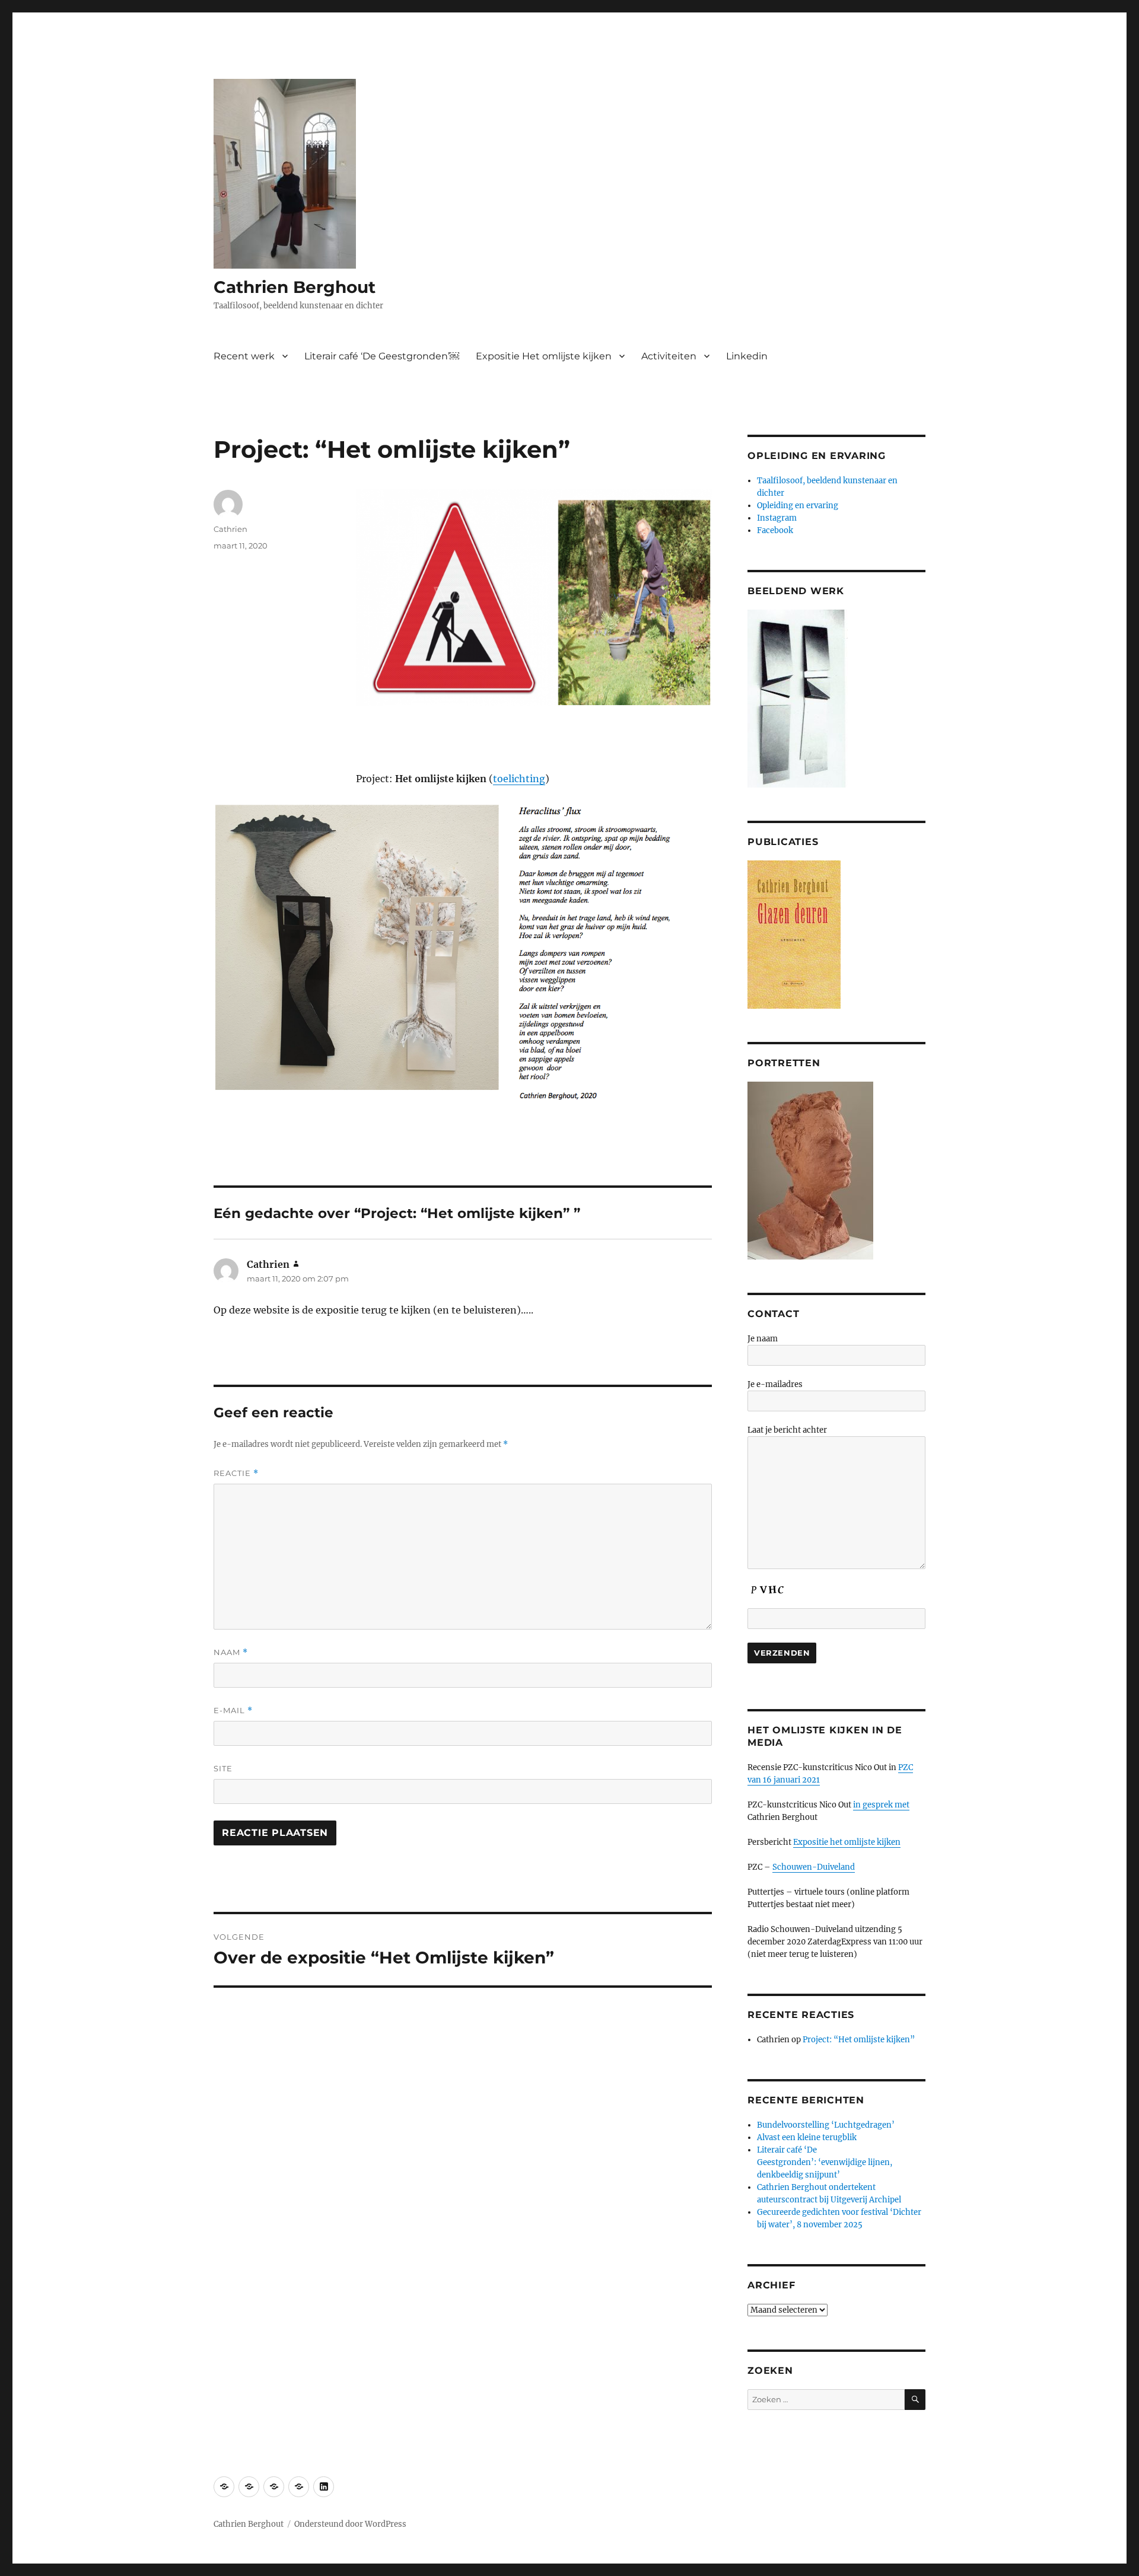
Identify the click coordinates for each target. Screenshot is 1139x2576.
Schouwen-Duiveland (814, 1867)
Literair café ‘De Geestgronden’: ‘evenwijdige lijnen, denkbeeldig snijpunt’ (825, 2162)
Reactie (236, 1473)
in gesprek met (881, 1805)
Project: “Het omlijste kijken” (860, 2040)
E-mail (233, 1711)
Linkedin (747, 356)
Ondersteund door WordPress (350, 2524)
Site (223, 1768)
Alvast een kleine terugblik (807, 2137)
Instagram (777, 518)
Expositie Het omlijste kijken (544, 356)
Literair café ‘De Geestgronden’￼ (382, 356)
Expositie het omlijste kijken (847, 1842)
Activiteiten (669, 356)
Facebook (775, 530)
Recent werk (244, 356)
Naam (231, 1652)
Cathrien (230, 529)
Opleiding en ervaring (798, 506)
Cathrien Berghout (295, 287)
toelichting (519, 779)
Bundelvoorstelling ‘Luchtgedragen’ (826, 2125)
